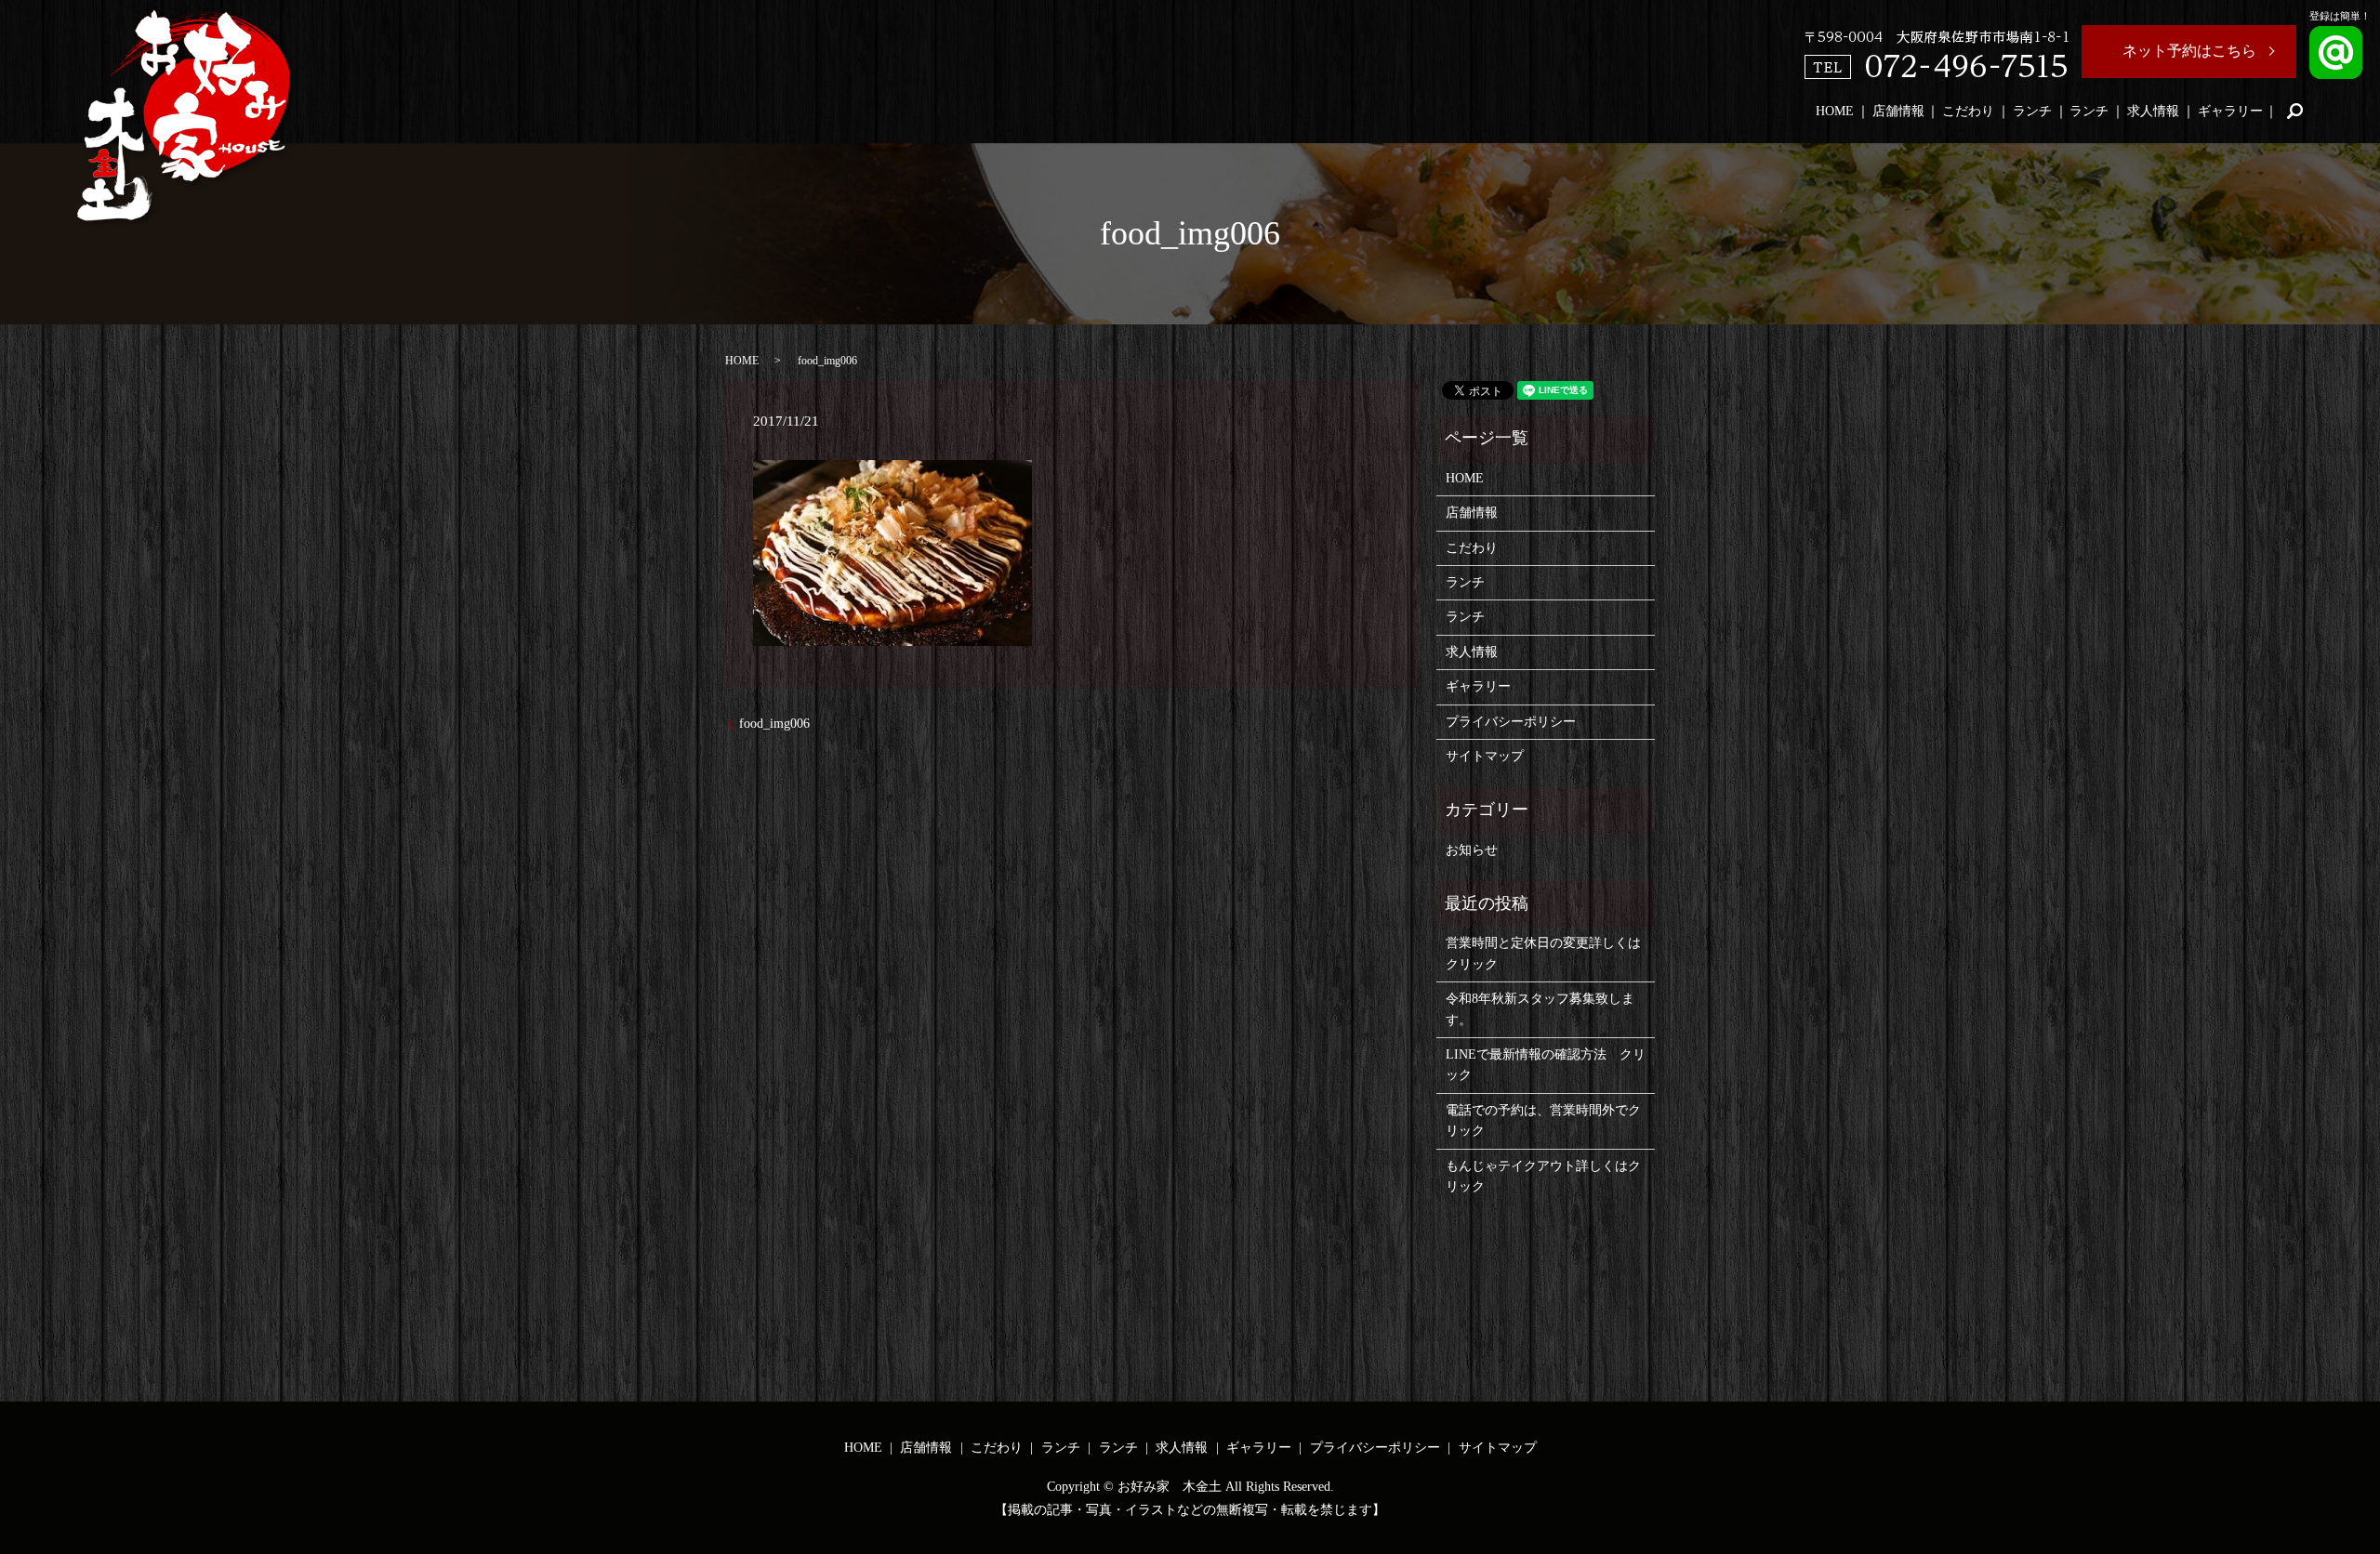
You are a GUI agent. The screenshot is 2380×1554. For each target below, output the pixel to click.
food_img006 (774, 724)
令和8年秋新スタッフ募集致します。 (1540, 1009)
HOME (1835, 111)
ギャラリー (2230, 111)
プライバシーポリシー (1511, 722)
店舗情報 (1898, 111)
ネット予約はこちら (2189, 51)
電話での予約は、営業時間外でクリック (1543, 1120)
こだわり (1968, 111)
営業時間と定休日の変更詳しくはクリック (1543, 953)
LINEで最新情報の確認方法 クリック (1546, 1065)
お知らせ (1472, 850)
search (2294, 111)
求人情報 (2153, 111)
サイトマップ (1485, 756)
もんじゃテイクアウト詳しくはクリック (1543, 1176)
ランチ (2032, 111)
